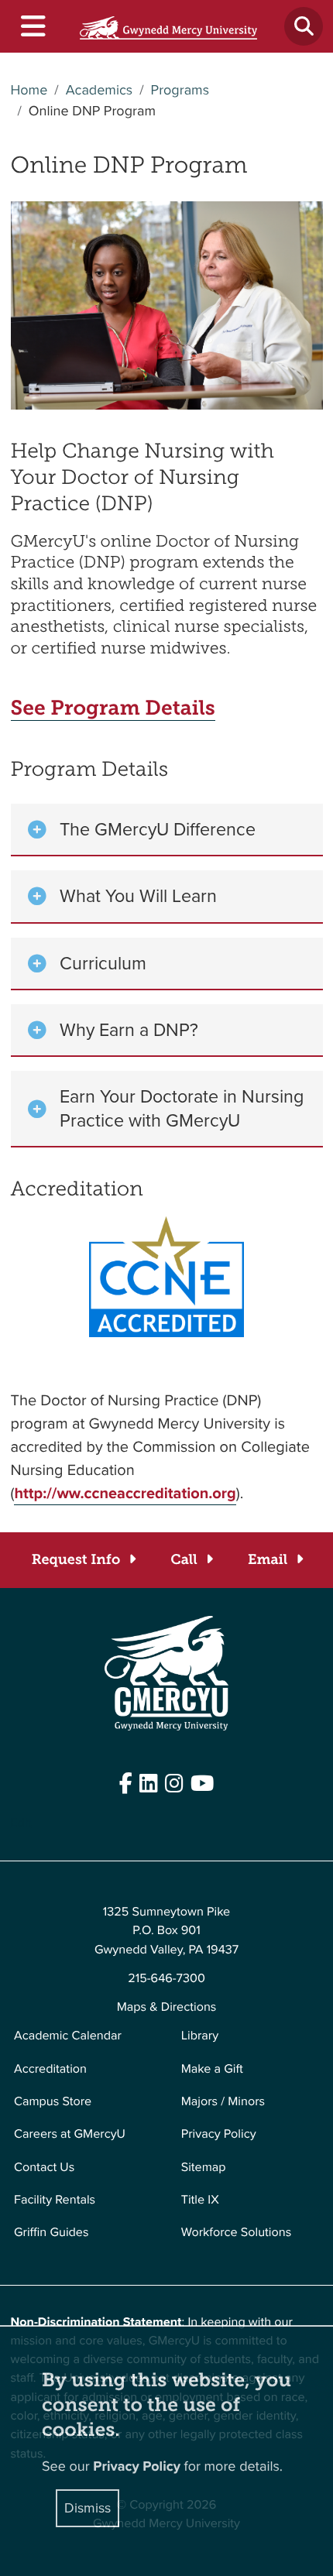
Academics (100, 91)
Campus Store (53, 2102)
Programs (180, 91)
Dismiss (88, 2508)
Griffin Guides (51, 2233)
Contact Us (44, 2168)
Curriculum (103, 963)
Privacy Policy (219, 2134)
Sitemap (204, 2168)
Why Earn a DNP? (129, 1030)
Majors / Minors (223, 2102)
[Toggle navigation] (32, 27)
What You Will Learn (138, 896)
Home (29, 91)
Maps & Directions (167, 2007)
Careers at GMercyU (70, 2134)
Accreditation (50, 2069)
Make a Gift (212, 2069)
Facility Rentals (55, 2200)
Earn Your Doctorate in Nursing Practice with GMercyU (182, 1108)
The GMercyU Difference (158, 829)
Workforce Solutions (236, 2233)
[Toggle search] (304, 26)
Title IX (200, 2200)
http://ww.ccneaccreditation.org (125, 1493)
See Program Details (113, 708)
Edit (21, 1823)
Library (200, 2036)
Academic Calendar (68, 2036)
